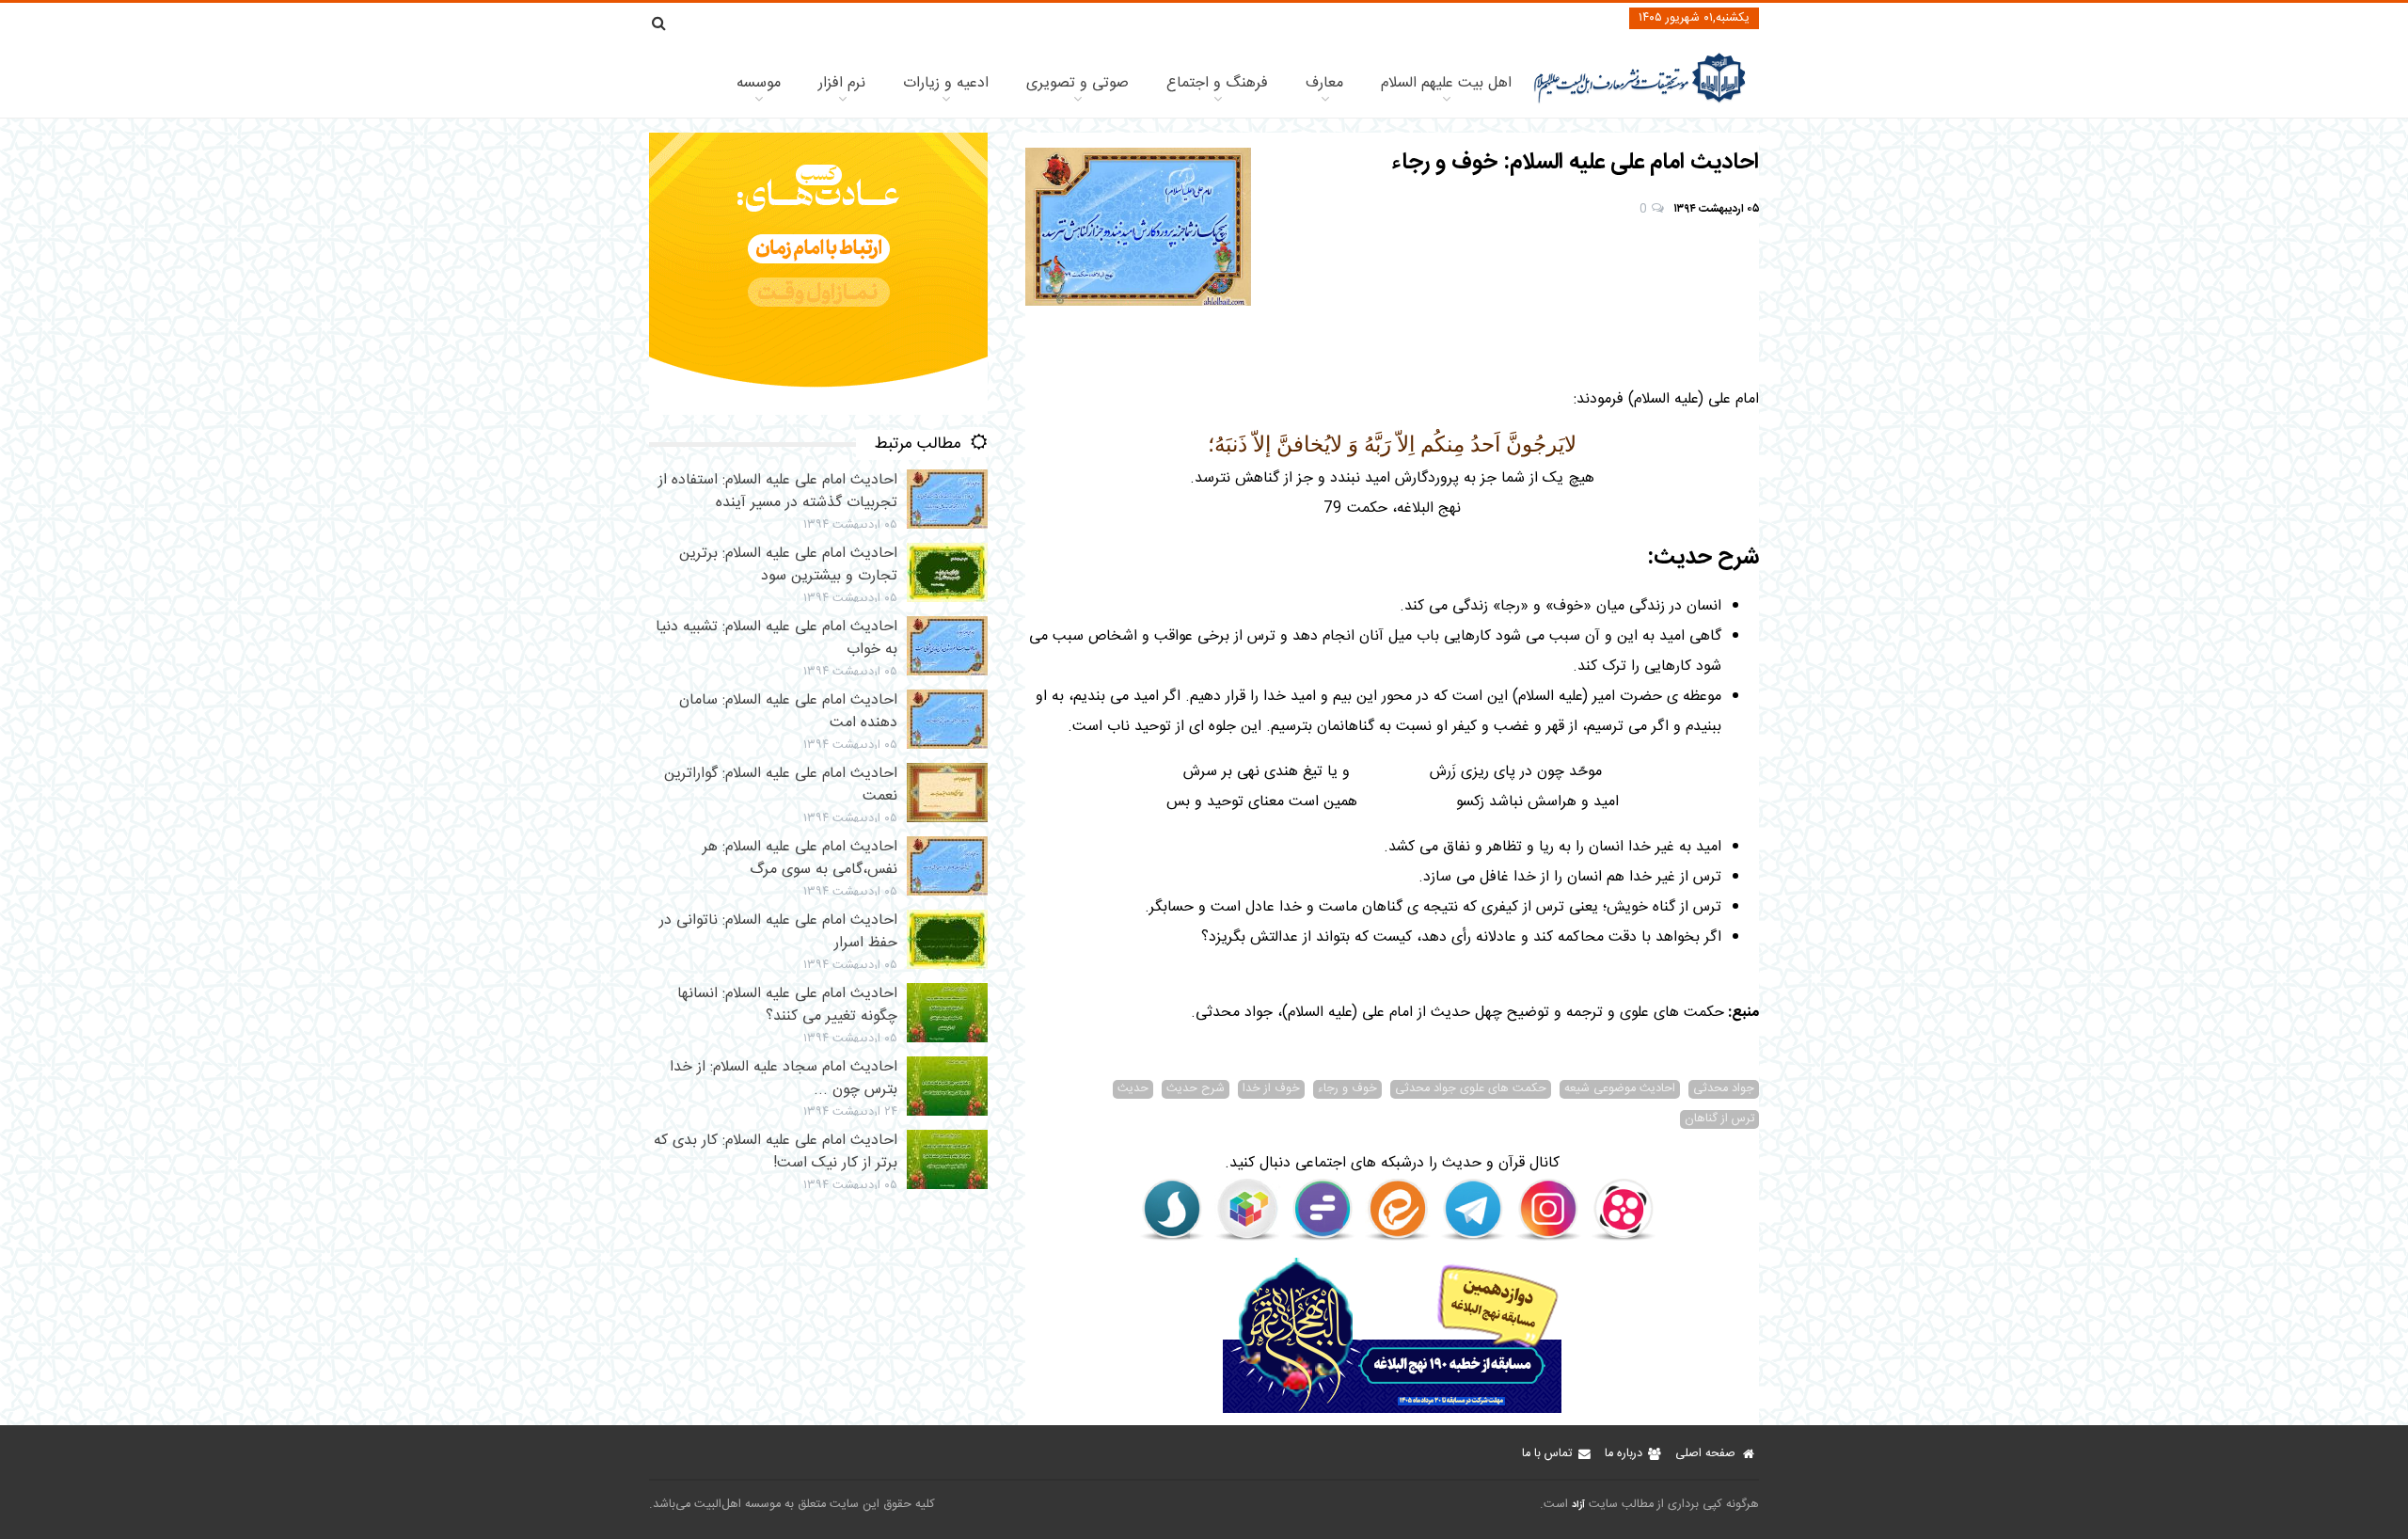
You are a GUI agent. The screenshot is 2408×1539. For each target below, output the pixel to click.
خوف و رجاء (1347, 1089)
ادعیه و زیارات (946, 83)
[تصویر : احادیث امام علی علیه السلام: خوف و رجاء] (1138, 227)
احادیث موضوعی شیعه (1620, 1089)
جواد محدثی (1724, 1089)
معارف (1324, 83)
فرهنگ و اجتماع (1217, 83)
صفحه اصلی (1705, 1454)
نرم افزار (842, 83)
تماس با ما (1547, 1454)
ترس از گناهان (1719, 1119)
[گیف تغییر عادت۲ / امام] (818, 412)
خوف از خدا (1271, 1089)
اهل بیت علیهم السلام (1446, 83)
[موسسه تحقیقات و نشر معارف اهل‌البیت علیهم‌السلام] (1640, 101)
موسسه (759, 83)
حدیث (1133, 1089)
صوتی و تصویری (1077, 83)
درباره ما (1624, 1454)
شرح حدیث (1196, 1089)
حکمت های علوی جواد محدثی (1471, 1089)
